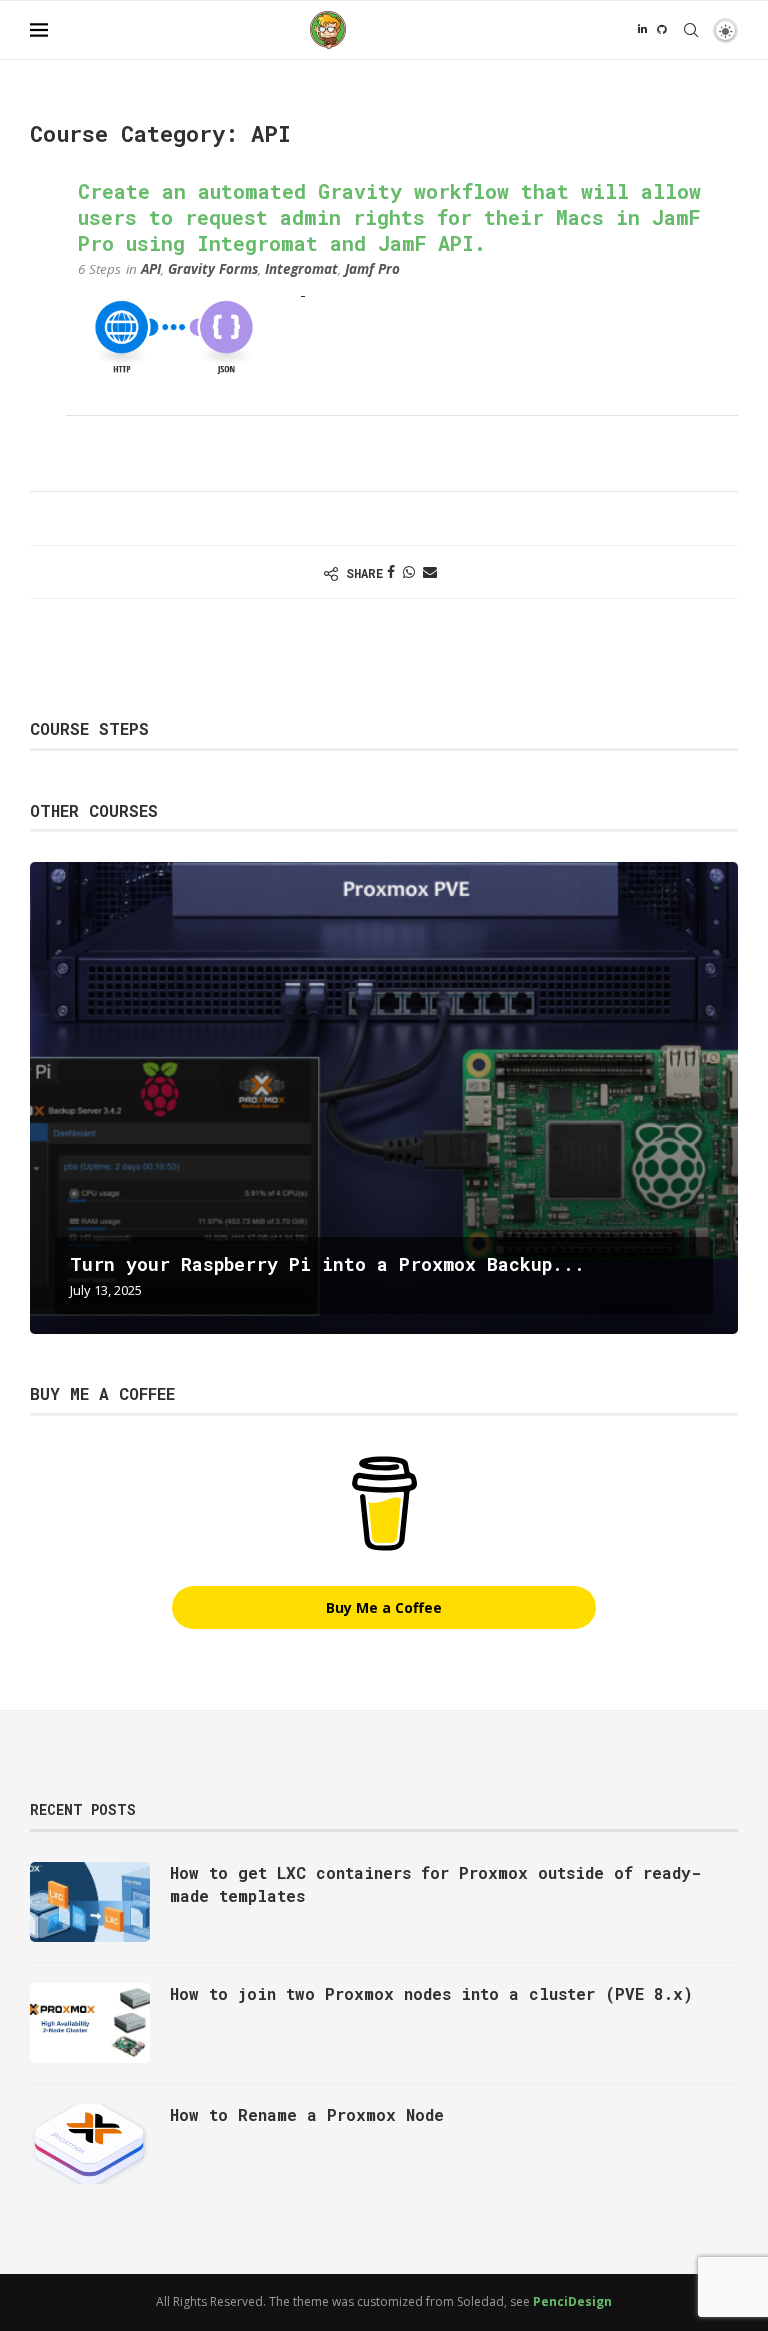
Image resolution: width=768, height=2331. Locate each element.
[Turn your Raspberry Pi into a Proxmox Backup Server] (384, 1098)
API (151, 269)
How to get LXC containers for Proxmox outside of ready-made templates (435, 1883)
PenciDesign (572, 2301)
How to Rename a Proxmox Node (307, 2114)
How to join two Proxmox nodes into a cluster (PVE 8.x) (431, 1993)
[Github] (661, 30)
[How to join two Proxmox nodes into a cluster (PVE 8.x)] (90, 2023)
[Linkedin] (642, 30)
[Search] (691, 30)
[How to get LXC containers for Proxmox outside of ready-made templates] (90, 1902)
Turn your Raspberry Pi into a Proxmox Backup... (327, 1264)
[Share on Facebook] (391, 571)
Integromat (301, 269)
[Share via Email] (430, 571)
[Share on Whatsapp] (409, 571)
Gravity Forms (213, 269)
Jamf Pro (372, 269)
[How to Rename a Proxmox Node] (90, 2144)
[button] (48, 1097)
